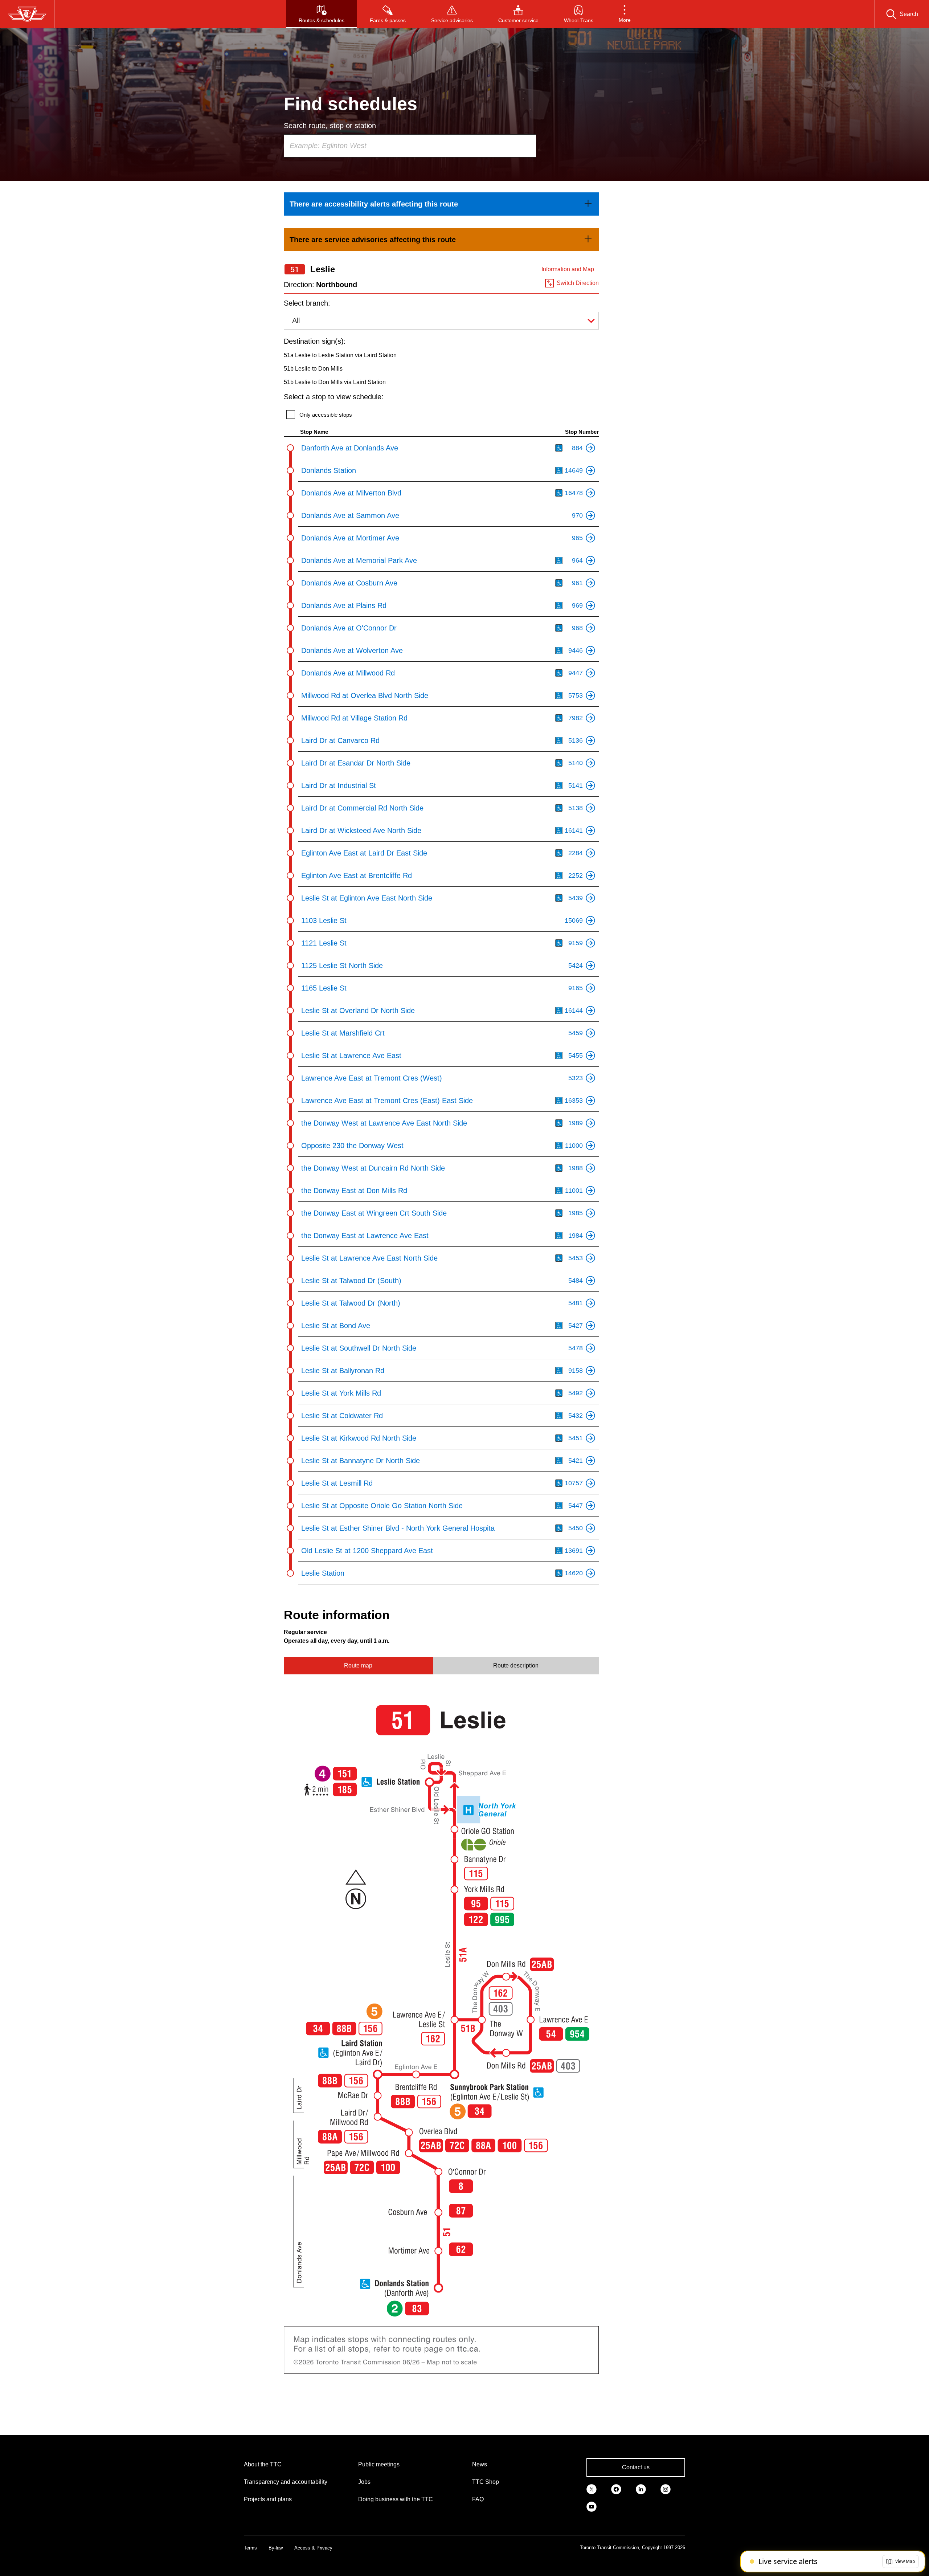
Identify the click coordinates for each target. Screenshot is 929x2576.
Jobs (364, 2482)
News (480, 2464)
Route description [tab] (516, 1665)
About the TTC (263, 2464)
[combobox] (410, 146)
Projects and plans (268, 2499)
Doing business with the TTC (396, 2499)
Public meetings (379, 2464)
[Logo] (27, 14)
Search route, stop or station (330, 126)
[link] (441, 204)
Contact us (636, 2467)
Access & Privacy (313, 2548)
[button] (625, 14)
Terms (250, 2548)
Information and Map (568, 269)
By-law (276, 2548)
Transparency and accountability (286, 2482)
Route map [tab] (358, 1665)
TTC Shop (486, 2482)
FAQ (478, 2499)
